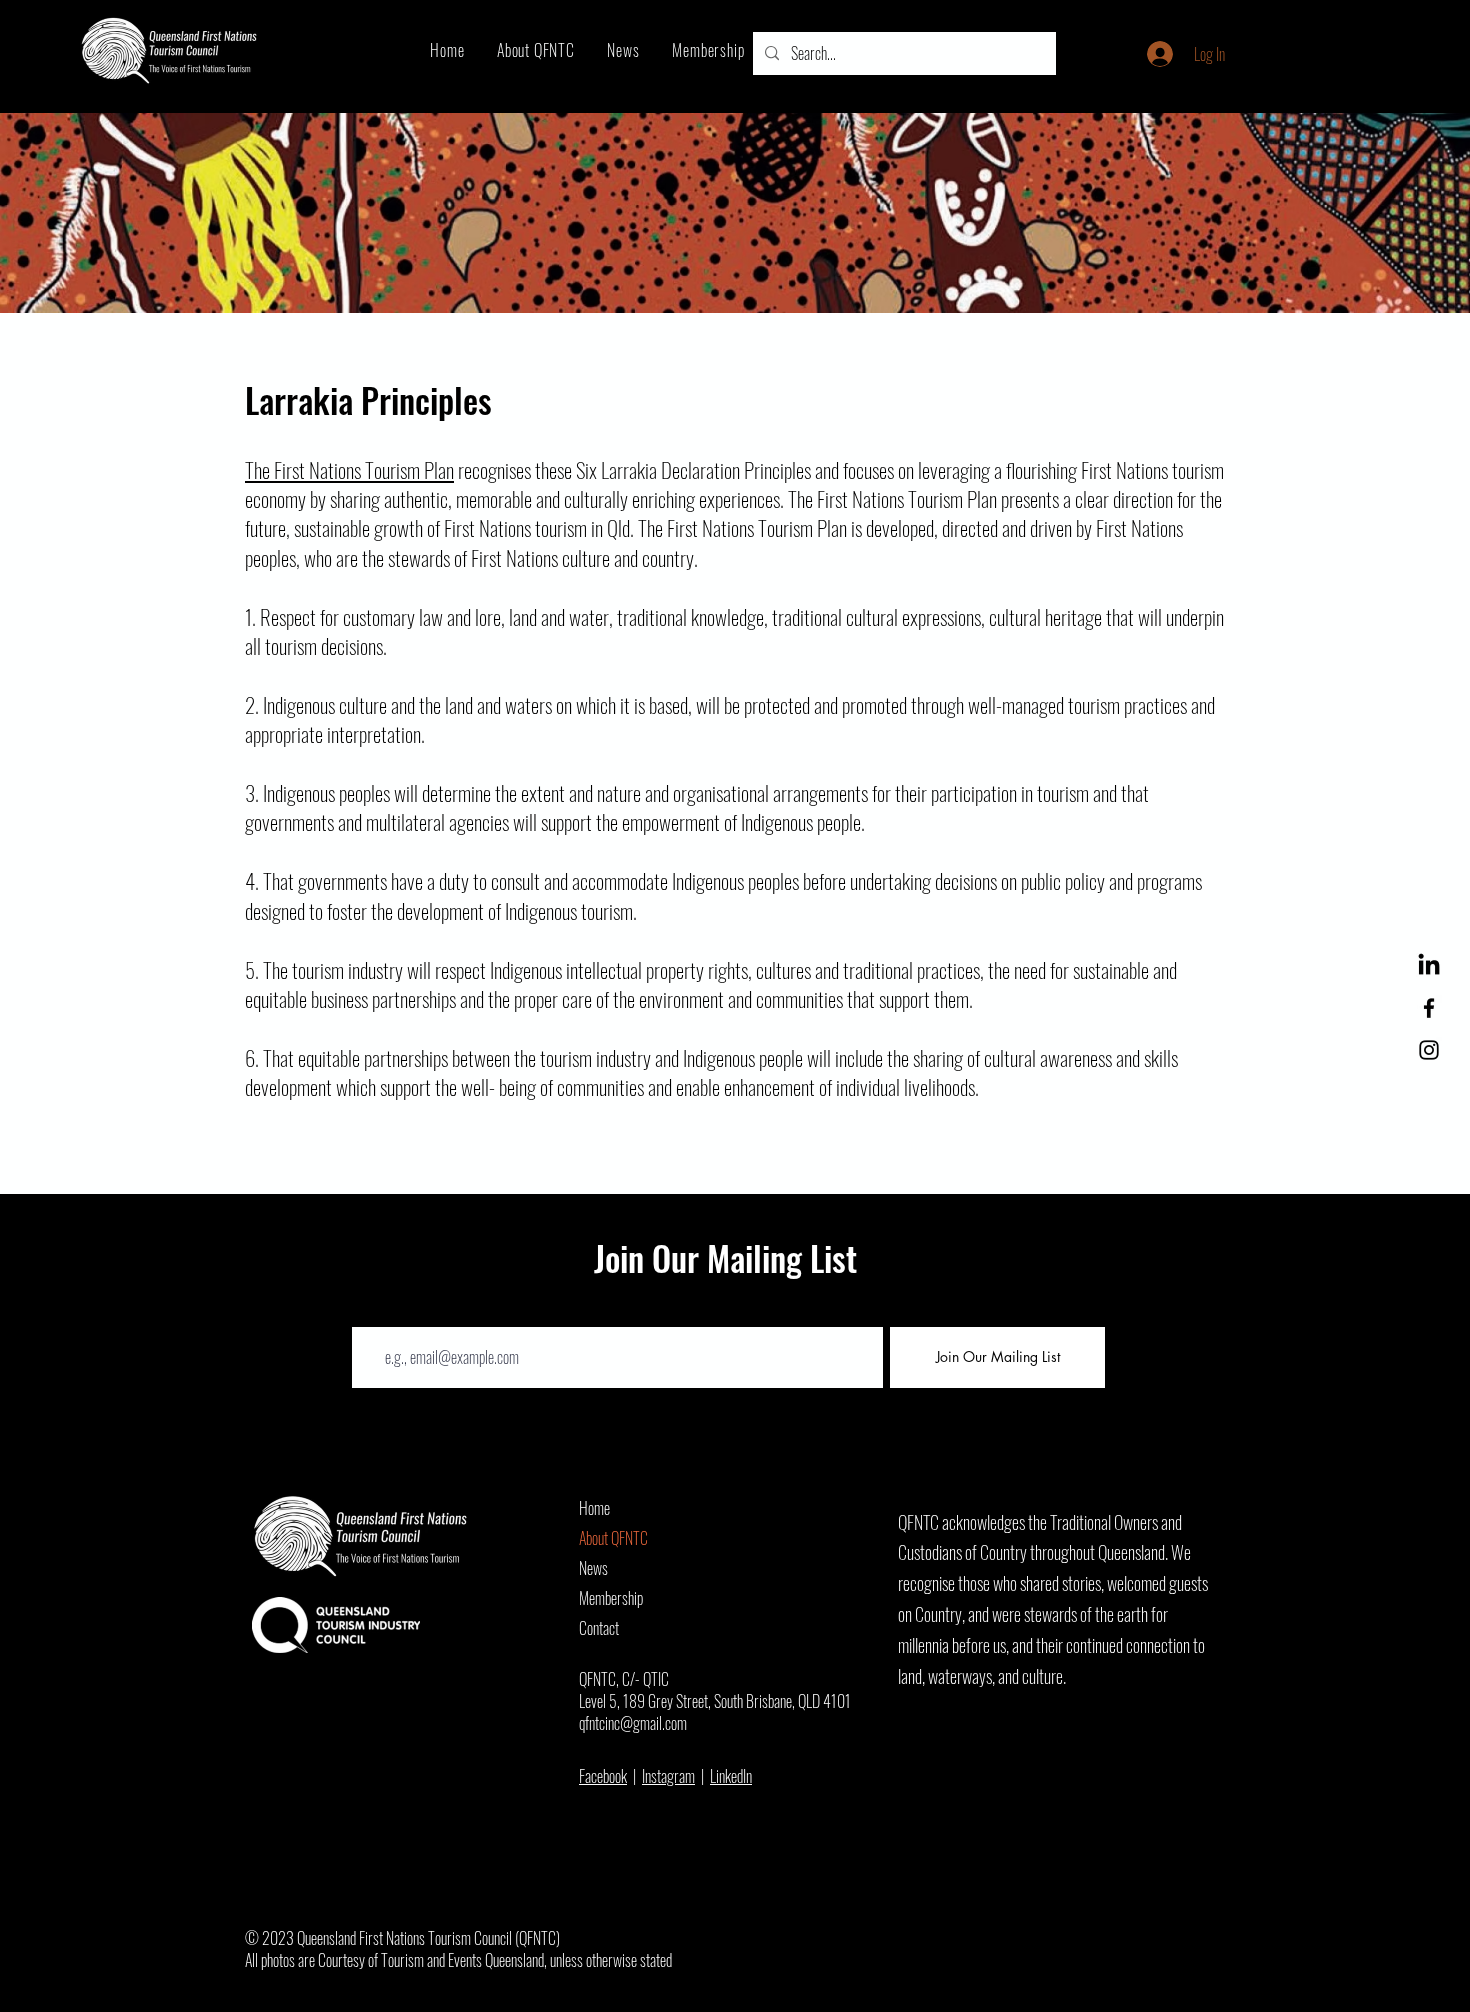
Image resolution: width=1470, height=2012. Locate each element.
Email (368, 1311)
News (593, 1568)
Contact (599, 1628)
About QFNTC (613, 1538)
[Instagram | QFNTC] (1429, 1050)
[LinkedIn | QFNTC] (1429, 966)
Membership (611, 1598)
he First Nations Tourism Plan (349, 469)
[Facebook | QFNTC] (1429, 1008)
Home (594, 1508)
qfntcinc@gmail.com (633, 1723)
